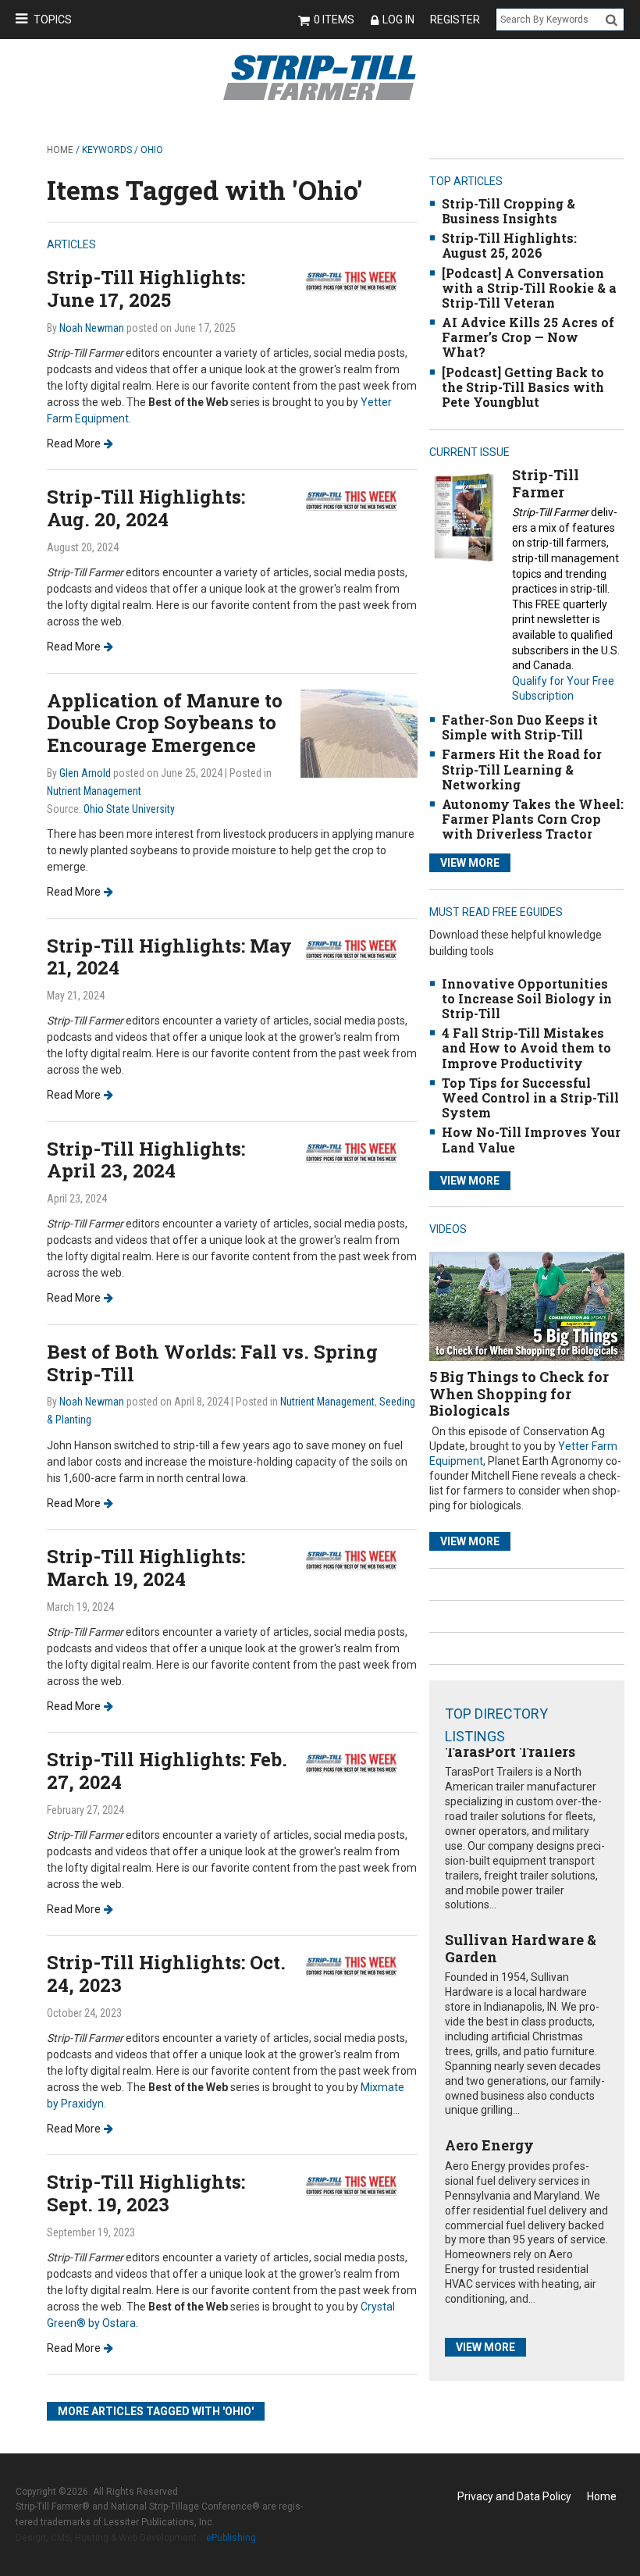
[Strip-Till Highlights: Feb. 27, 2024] (359, 1762)
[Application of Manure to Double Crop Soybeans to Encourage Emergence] (359, 732)
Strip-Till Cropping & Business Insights (508, 211)
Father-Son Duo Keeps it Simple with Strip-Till (520, 727)
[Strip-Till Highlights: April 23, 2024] (359, 1151)
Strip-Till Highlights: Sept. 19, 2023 (146, 2193)
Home (60, 150)
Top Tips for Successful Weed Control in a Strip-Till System (530, 1097)
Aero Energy (489, 2145)
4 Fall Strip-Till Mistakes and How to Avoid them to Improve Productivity (526, 1048)
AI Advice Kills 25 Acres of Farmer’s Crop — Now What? (528, 337)
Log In (398, 20)
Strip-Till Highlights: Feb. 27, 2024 (167, 1771)
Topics (53, 20)
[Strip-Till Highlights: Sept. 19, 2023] (359, 2184)
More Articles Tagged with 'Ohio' (156, 2411)
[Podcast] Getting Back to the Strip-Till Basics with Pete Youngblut (523, 387)
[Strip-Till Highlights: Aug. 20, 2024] (359, 500)
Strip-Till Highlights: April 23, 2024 (146, 1160)
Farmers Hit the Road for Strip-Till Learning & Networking (522, 769)
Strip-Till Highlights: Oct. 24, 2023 (166, 1974)
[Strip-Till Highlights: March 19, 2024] (359, 1559)
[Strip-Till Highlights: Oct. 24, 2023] (359, 1965)
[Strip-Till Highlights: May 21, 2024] (359, 948)
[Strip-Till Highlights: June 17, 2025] (359, 281)
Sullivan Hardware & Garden (521, 1948)
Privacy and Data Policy (514, 2496)
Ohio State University (129, 809)
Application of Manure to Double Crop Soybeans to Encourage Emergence (165, 723)
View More (470, 863)
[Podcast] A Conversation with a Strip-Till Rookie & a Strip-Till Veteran (529, 288)
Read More (74, 444)
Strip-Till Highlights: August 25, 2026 (509, 245)
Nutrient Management (94, 791)
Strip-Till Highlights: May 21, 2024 (169, 957)
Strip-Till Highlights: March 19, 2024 (146, 1568)
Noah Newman (92, 328)
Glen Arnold (85, 773)
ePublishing (231, 2538)
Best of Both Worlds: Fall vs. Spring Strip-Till (212, 1363)
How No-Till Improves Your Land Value (531, 1139)
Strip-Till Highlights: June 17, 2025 (146, 289)
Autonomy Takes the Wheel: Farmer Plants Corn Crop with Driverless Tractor (533, 819)
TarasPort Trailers (510, 1751)
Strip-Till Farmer (546, 483)
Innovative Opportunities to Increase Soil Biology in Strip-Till (527, 998)
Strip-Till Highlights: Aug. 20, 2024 (146, 508)
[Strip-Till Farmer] (464, 517)
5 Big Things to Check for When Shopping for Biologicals (519, 1393)
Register (455, 20)
